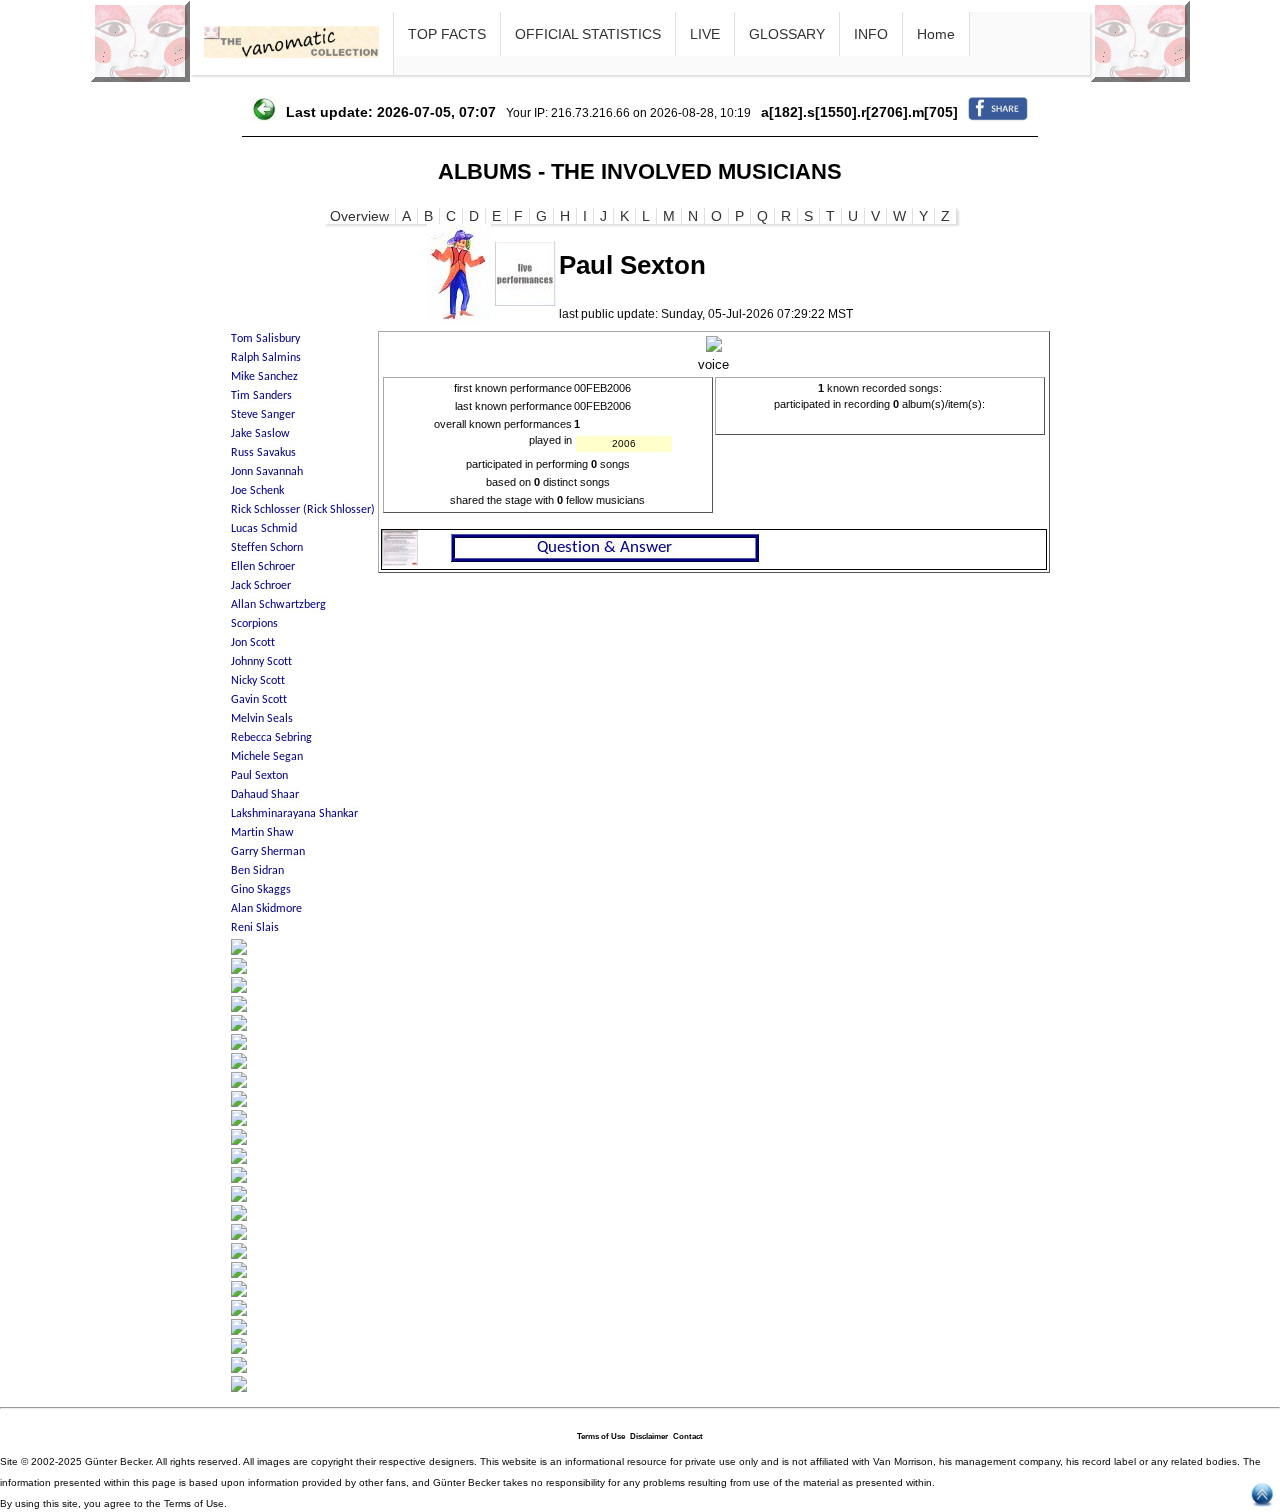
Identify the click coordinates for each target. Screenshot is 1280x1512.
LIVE (705, 34)
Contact (688, 1436)
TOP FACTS (447, 34)
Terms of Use (601, 1436)
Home (936, 34)
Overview (359, 216)
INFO (871, 34)
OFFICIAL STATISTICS (588, 34)
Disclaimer (649, 1436)
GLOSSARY (787, 34)
